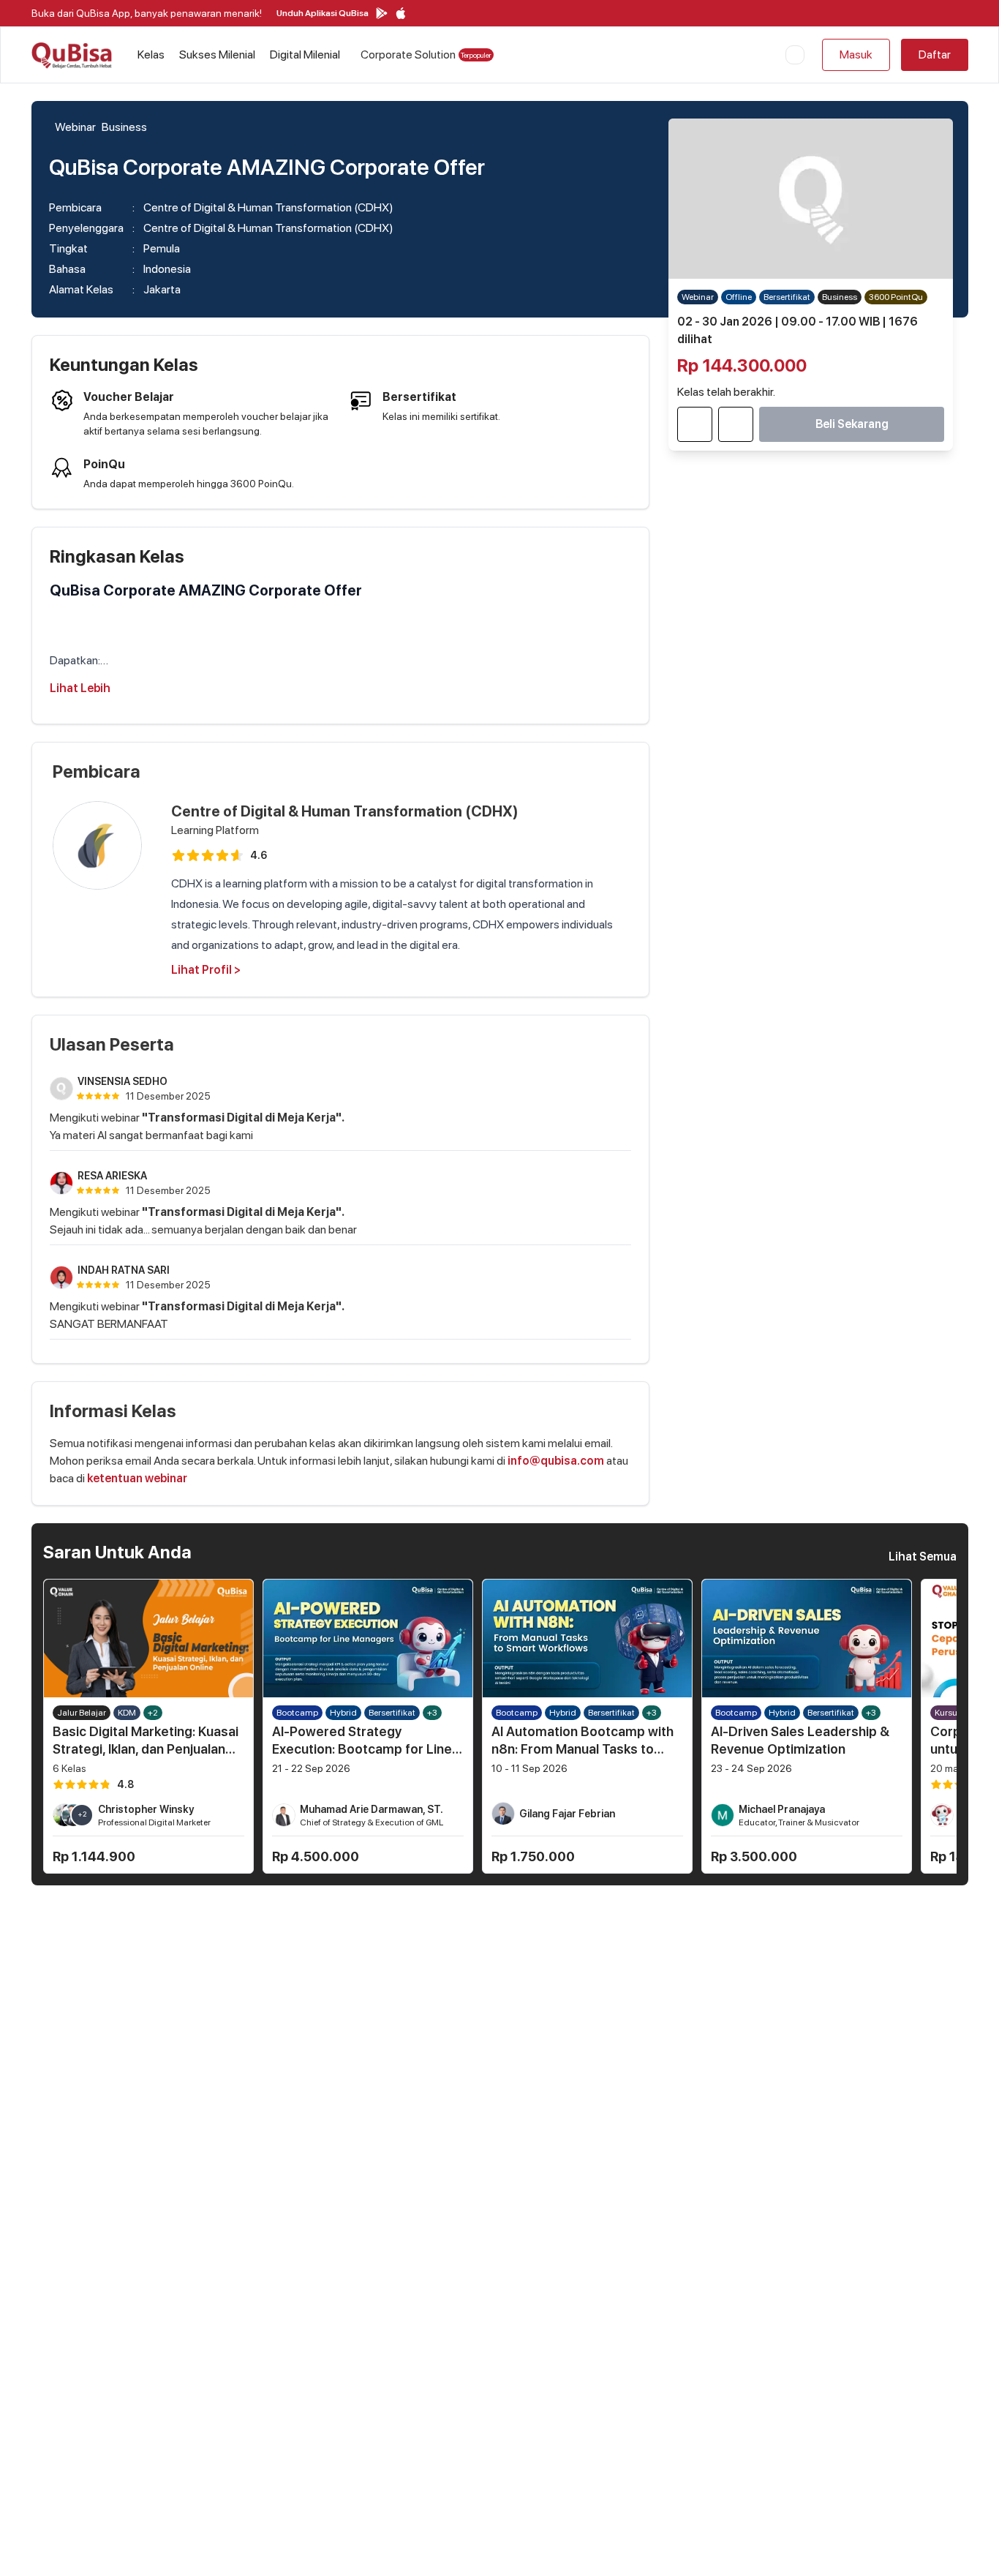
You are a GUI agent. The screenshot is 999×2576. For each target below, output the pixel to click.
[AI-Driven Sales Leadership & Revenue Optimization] (807, 1638)
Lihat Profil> (206, 970)
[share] (736, 424)
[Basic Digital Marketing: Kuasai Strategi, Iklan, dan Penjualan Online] (148, 1638)
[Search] (795, 55)
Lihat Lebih (80, 688)
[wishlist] (695, 424)
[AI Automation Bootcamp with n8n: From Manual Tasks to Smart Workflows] (587, 1638)
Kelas (151, 55)
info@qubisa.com (556, 1461)
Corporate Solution (426, 55)
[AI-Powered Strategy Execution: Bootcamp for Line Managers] (368, 1638)
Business (124, 127)
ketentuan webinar (137, 1478)
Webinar (75, 127)
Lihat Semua (923, 1557)
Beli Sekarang (852, 424)
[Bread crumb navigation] (52, 127)
